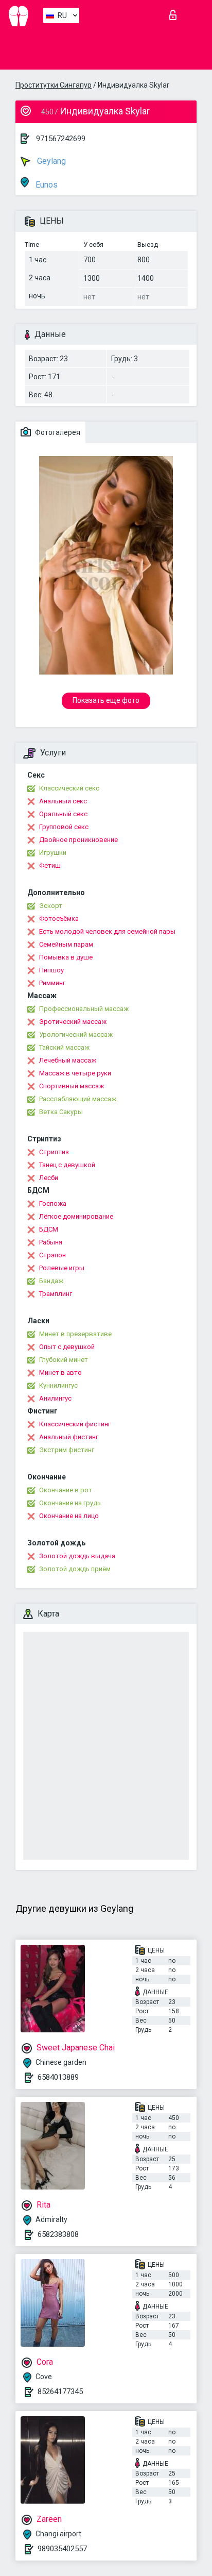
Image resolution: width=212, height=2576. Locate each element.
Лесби (49, 1178)
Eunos (46, 185)
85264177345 (60, 2392)
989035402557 (62, 2549)
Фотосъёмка (59, 919)
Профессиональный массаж (84, 1009)
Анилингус (55, 1398)
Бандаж (51, 1281)
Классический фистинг (75, 1424)
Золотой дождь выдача (77, 1556)
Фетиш (50, 865)
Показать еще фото (106, 700)
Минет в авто (60, 1373)
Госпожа (53, 1203)
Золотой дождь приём (75, 1569)
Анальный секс (63, 801)
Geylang (50, 161)
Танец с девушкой (67, 1165)
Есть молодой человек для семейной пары (107, 931)
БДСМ (49, 1229)
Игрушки (53, 853)
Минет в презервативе (75, 1334)
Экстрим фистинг (67, 1450)
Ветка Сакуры (61, 1112)
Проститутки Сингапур (54, 85)
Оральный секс (63, 814)
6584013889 (58, 2077)
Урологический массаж (76, 1034)
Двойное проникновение (78, 840)
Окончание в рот (66, 1490)
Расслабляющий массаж (78, 1099)
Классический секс (69, 788)
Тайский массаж (64, 1047)
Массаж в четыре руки (75, 1073)
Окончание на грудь (70, 1503)
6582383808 (58, 2234)
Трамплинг (56, 1294)
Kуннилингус (58, 1385)
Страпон (52, 1255)
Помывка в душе (66, 957)
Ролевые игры (62, 1268)
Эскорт (51, 906)
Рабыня (51, 1242)
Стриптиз (54, 1152)
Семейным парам (66, 944)
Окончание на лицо (69, 1516)
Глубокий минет (64, 1360)
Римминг (52, 983)
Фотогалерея (57, 432)
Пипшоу (51, 970)
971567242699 (61, 139)
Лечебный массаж (68, 1060)
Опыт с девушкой (67, 1347)
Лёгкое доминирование (76, 1216)
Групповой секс (64, 827)
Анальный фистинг (69, 1437)
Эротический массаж (73, 1022)
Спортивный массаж (72, 1086)
